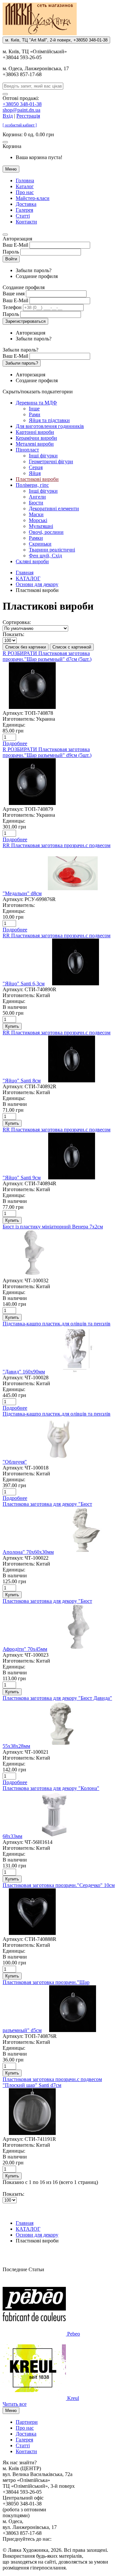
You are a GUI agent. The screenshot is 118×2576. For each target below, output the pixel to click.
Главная (25, 573)
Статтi (23, 216)
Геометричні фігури (51, 461)
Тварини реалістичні (52, 550)
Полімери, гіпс (32, 485)
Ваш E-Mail (15, 245)
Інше (34, 409)
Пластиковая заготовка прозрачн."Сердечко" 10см (59, 1885)
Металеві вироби (35, 444)
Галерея (24, 210)
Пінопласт (27, 450)
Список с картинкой (72, 647)
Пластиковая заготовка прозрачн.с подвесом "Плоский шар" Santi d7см (52, 2082)
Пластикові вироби (37, 479)
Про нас (25, 192)
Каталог (25, 186)
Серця (36, 467)
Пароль (11, 252)
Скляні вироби (32, 561)
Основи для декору (37, 584)
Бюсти (36, 503)
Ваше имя (14, 294)
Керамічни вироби (36, 438)
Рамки (36, 538)
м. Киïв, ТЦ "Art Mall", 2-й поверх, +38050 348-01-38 (56, 40)
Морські (38, 520)
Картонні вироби (35, 432)
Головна (25, 180)
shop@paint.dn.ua (21, 110)
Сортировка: (17, 622)
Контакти (26, 222)
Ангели (37, 497)
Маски (36, 514)
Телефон (12, 307)
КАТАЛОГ (28, 578)
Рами (35, 414)
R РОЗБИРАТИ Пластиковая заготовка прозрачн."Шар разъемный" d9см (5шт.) (47, 752)
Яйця (35, 473)
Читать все (15, 2404)
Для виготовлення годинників (50, 426)
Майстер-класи (33, 198)
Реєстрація (28, 116)
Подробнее (15, 743)
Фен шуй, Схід (45, 556)
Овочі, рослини (46, 532)
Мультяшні (41, 526)
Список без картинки (26, 647)
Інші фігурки (43, 456)
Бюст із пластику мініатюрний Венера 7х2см (53, 1227)
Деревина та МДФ (36, 403)
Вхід (8, 116)
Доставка (26, 204)
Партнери (27, 2422)
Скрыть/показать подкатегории (38, 392)
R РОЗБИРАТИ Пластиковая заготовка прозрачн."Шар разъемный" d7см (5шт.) (47, 656)
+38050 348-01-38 (22, 104)
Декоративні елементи (54, 509)
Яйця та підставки (49, 420)
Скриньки (40, 544)
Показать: (13, 634)
